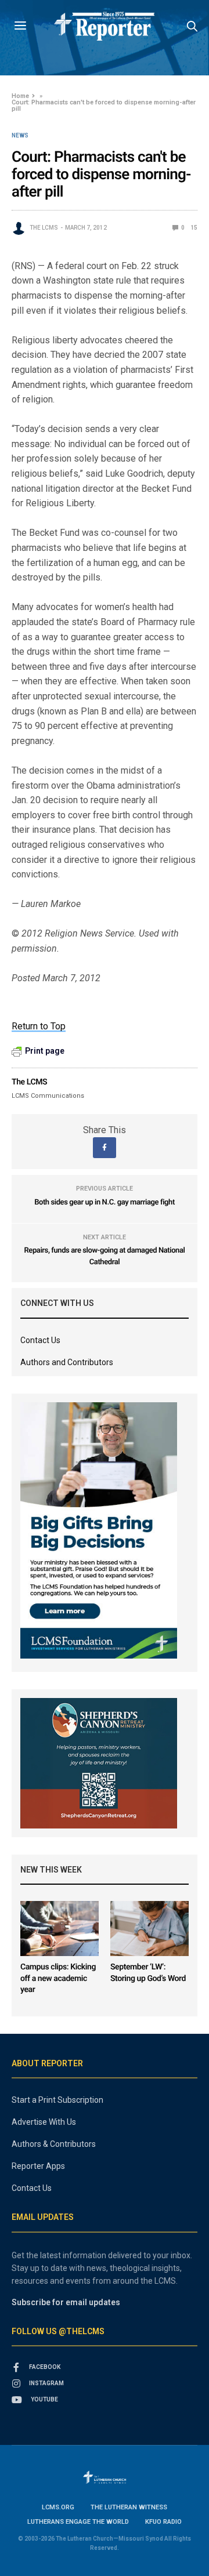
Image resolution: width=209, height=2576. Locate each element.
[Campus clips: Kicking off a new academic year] (60, 1929)
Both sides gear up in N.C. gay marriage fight (105, 1202)
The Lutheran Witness (129, 2507)
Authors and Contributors (67, 1362)
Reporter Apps (38, 2166)
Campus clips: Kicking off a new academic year (58, 1978)
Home (20, 96)
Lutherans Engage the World (78, 2522)
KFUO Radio (163, 2522)
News (20, 136)
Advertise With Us (44, 2122)
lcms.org (58, 2507)
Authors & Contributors (54, 2144)
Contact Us (40, 1340)
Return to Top (39, 1026)
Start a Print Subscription (57, 2100)
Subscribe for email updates (66, 2302)
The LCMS (44, 228)
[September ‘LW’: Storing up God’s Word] (149, 1929)
